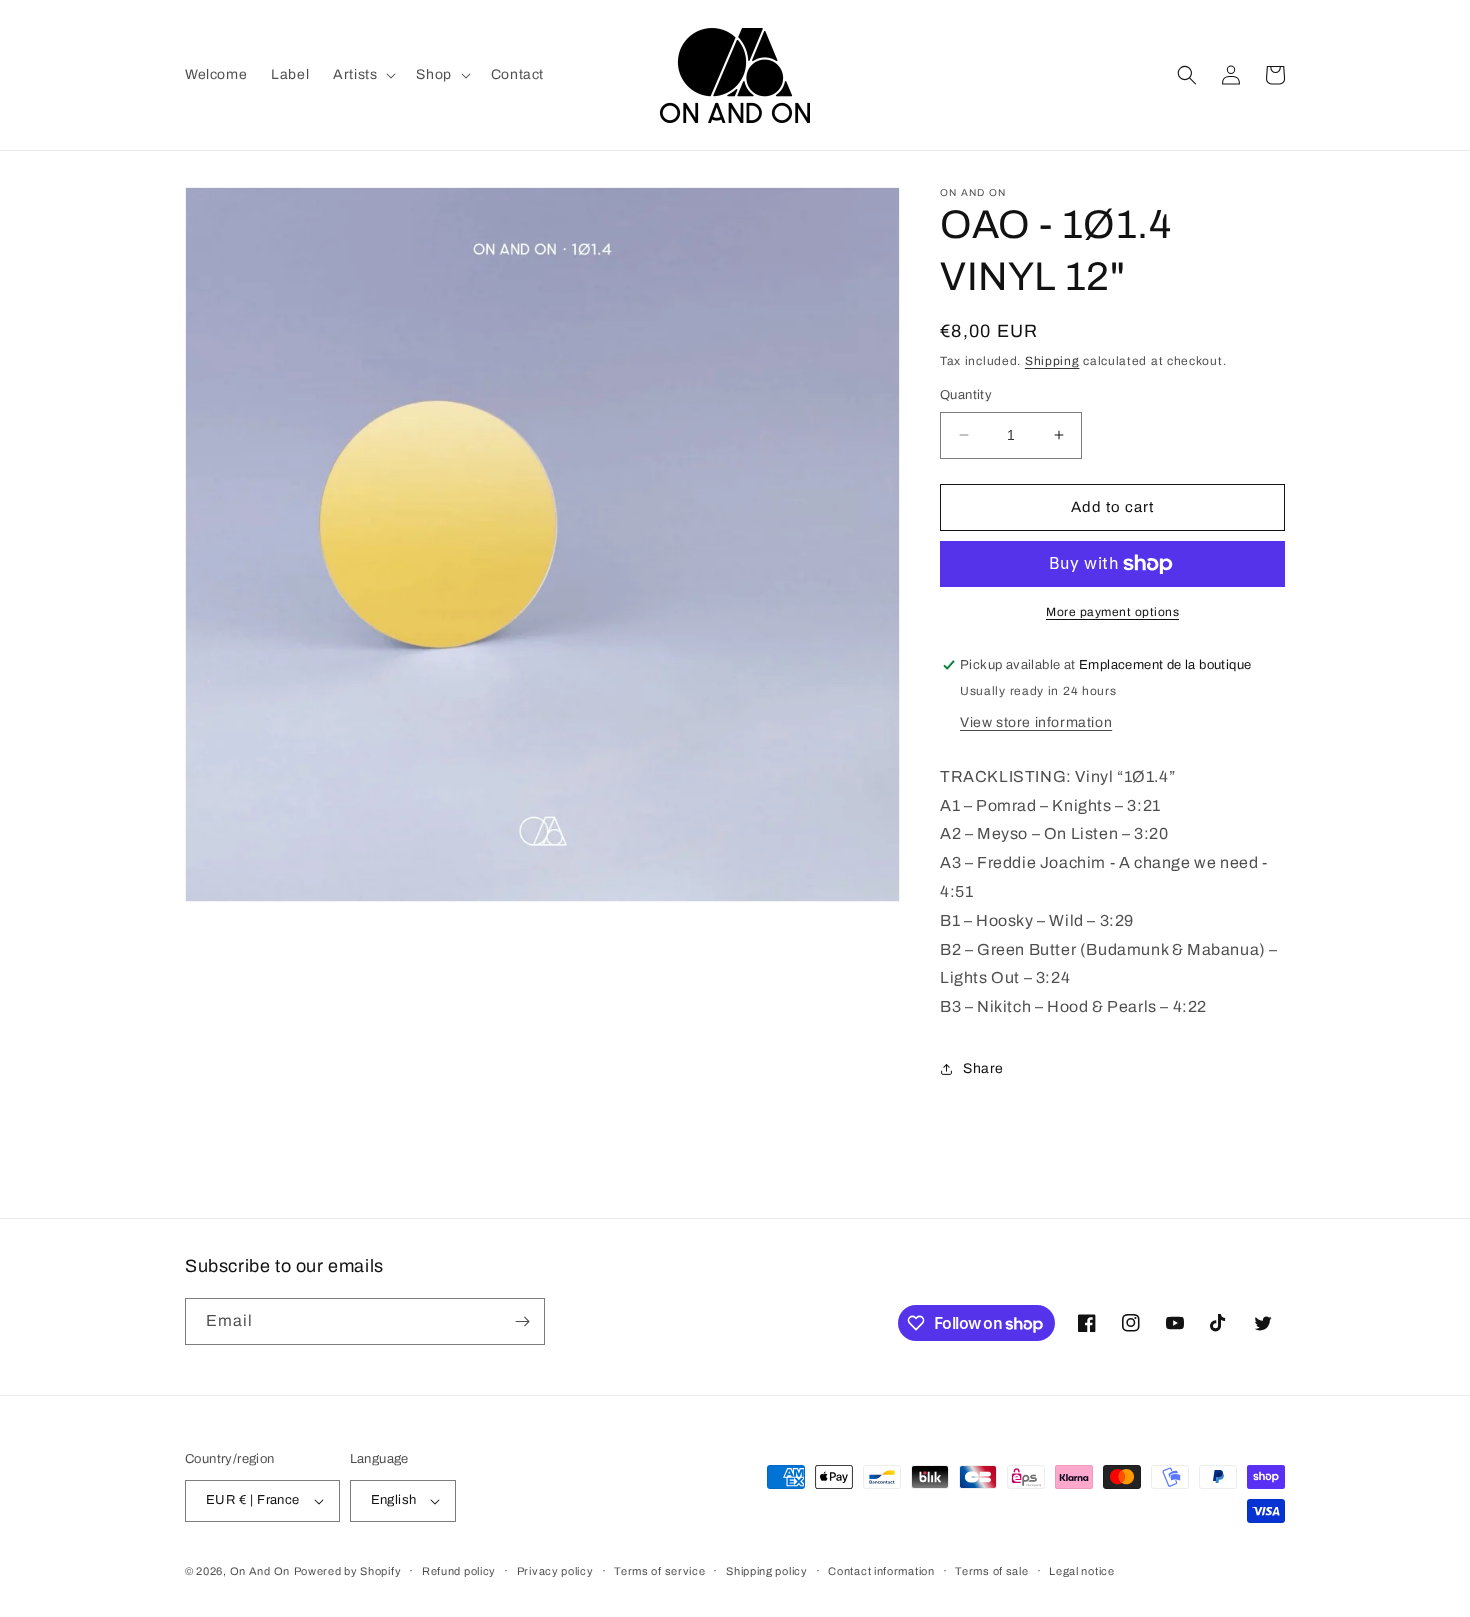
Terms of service (659, 1571)
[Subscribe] (522, 1321)
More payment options (1112, 612)
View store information (1036, 722)
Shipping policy (767, 1571)
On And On (260, 1571)
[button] (362, 75)
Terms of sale (991, 1571)
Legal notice (1081, 1571)
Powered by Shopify (348, 1571)
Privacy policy (555, 1571)
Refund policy (459, 1571)
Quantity (966, 395)
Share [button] (983, 1068)
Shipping (1052, 361)
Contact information (881, 1571)
